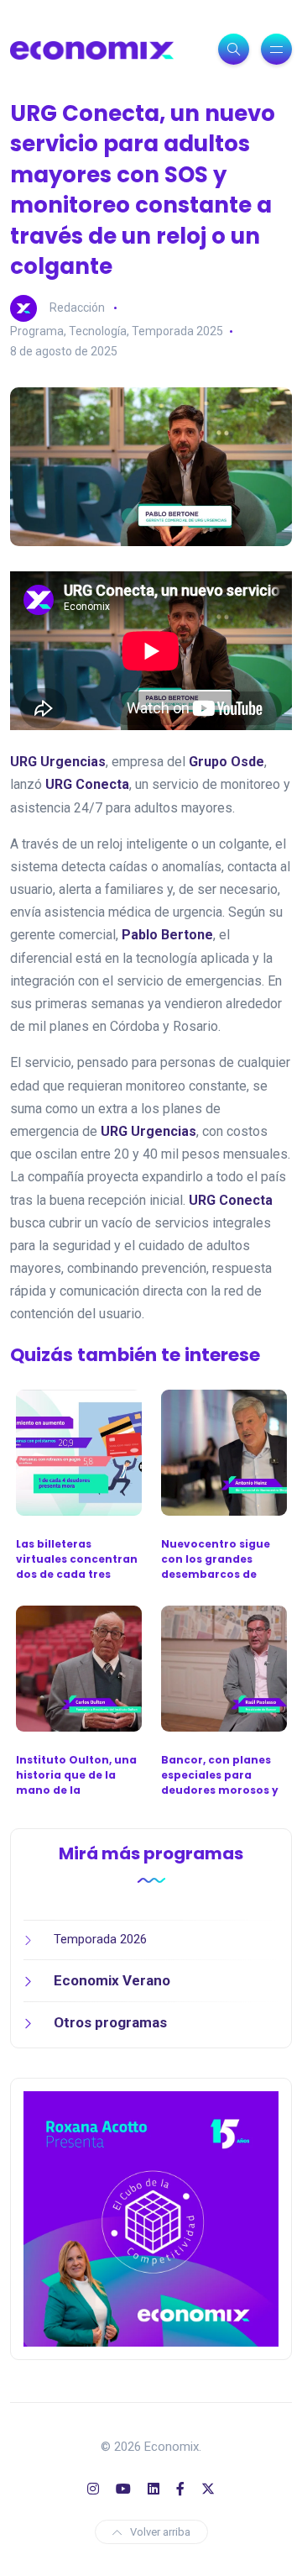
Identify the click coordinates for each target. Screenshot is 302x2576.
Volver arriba (160, 2532)
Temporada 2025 (177, 331)
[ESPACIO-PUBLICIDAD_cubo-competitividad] (151, 2218)
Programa (37, 331)
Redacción (77, 308)
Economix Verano (112, 1980)
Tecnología (98, 331)
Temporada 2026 (100, 1939)
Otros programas (110, 2022)
